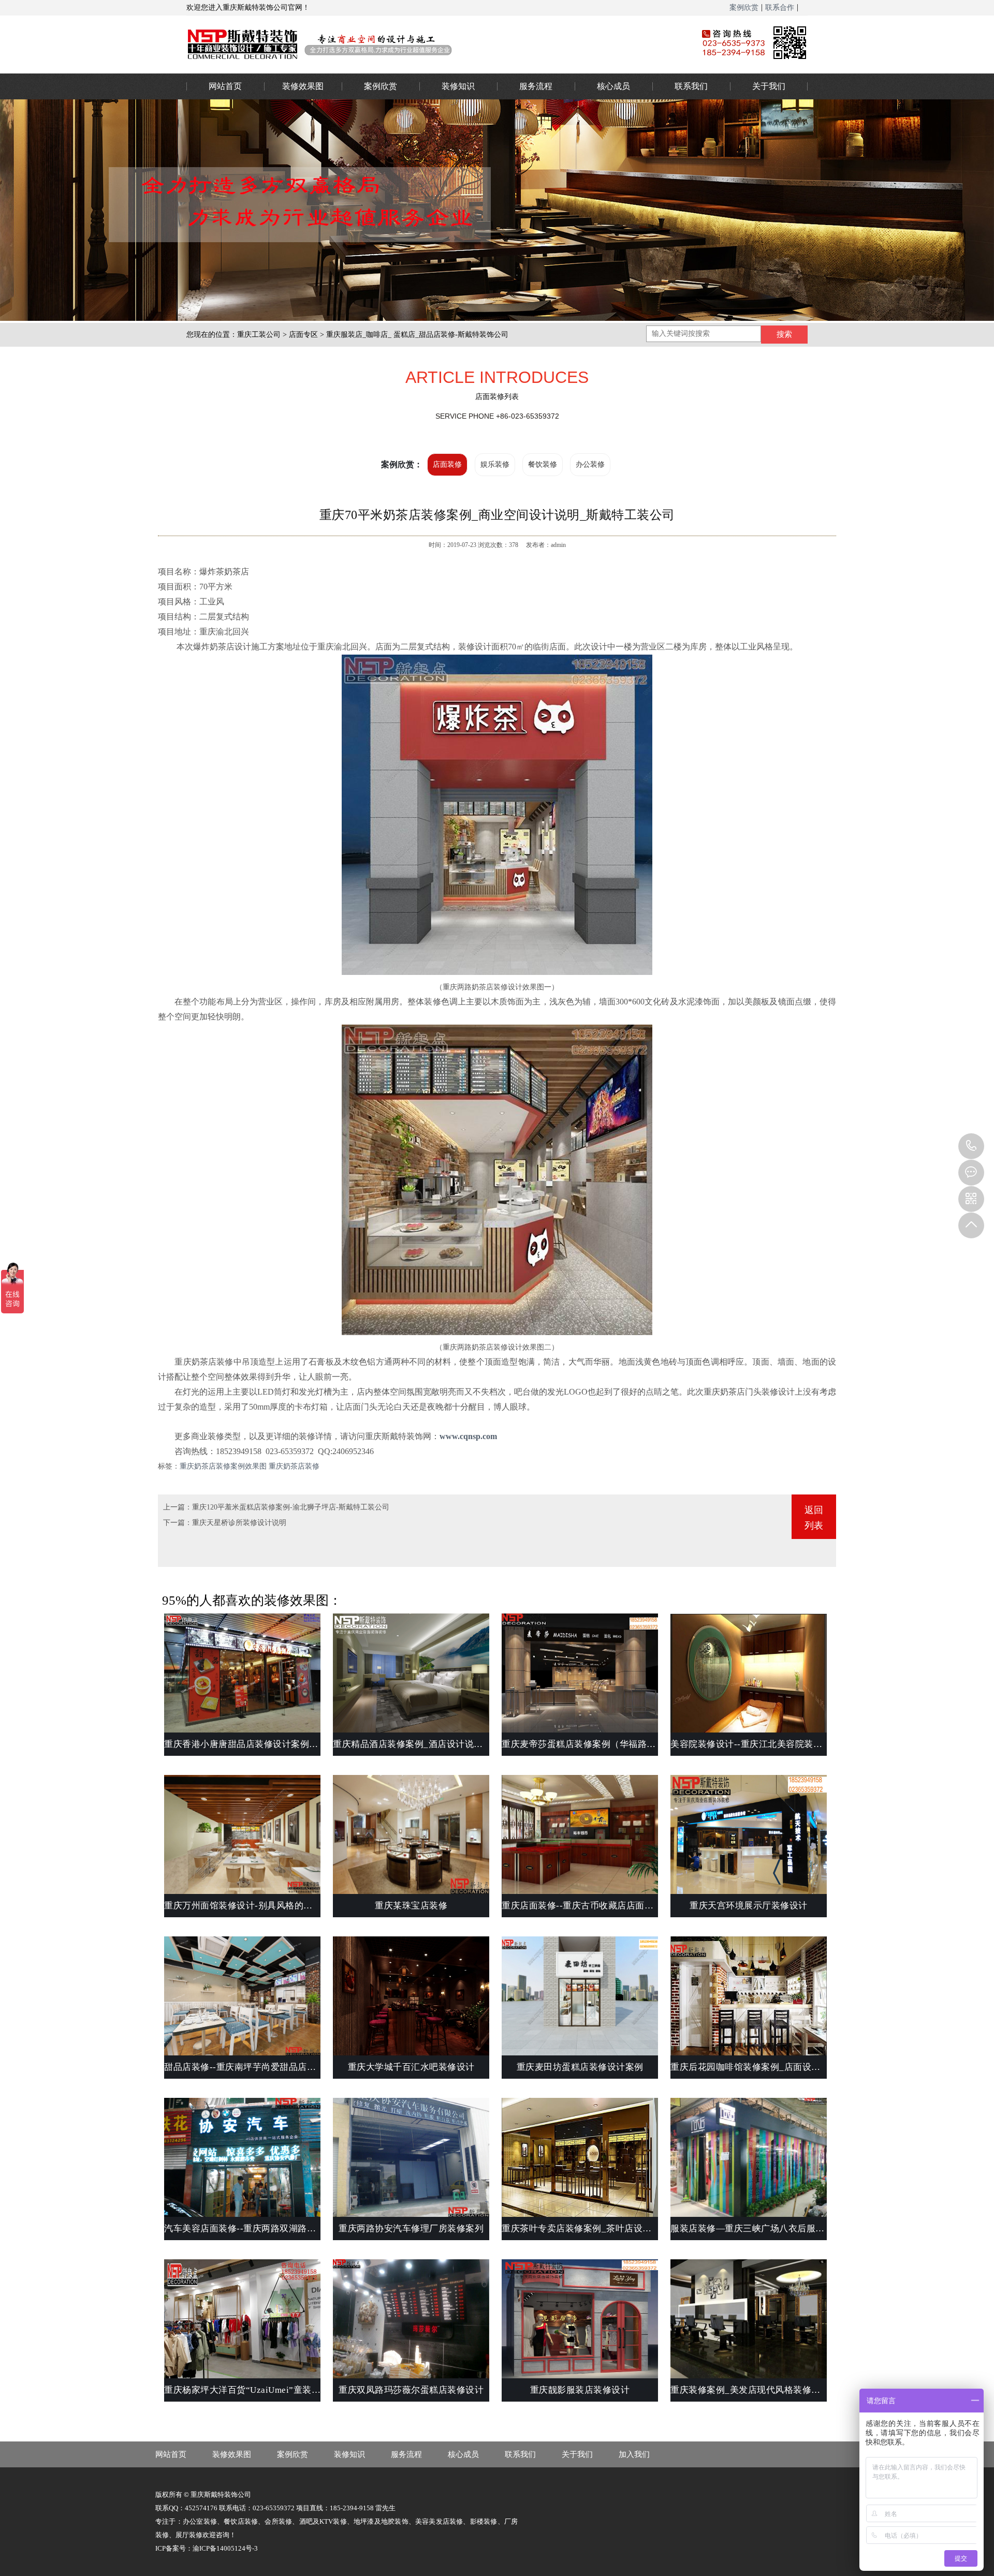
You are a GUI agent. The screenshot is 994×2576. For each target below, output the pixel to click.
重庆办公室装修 (427, 44)
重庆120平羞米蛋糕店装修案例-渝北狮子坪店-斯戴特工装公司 (291, 1507)
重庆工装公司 (259, 335)
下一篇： (178, 1523)
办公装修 (590, 464)
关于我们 (769, 86)
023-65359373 (971, 1146)
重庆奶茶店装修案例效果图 (223, 1466)
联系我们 (691, 86)
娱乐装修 (495, 464)
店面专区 (303, 335)
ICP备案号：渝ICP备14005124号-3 (207, 2548)
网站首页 (225, 86)
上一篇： (178, 1507)
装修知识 (458, 86)
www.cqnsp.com (468, 1436)
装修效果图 (303, 86)
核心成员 (613, 86)
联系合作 (780, 8)
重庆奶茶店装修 (294, 1466)
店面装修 (447, 464)
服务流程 (536, 86)
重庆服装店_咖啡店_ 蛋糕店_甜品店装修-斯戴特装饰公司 (417, 335)
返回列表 (814, 1518)
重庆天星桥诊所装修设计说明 (239, 1523)
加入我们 (634, 2454)
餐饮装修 (543, 464)
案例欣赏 (744, 8)
